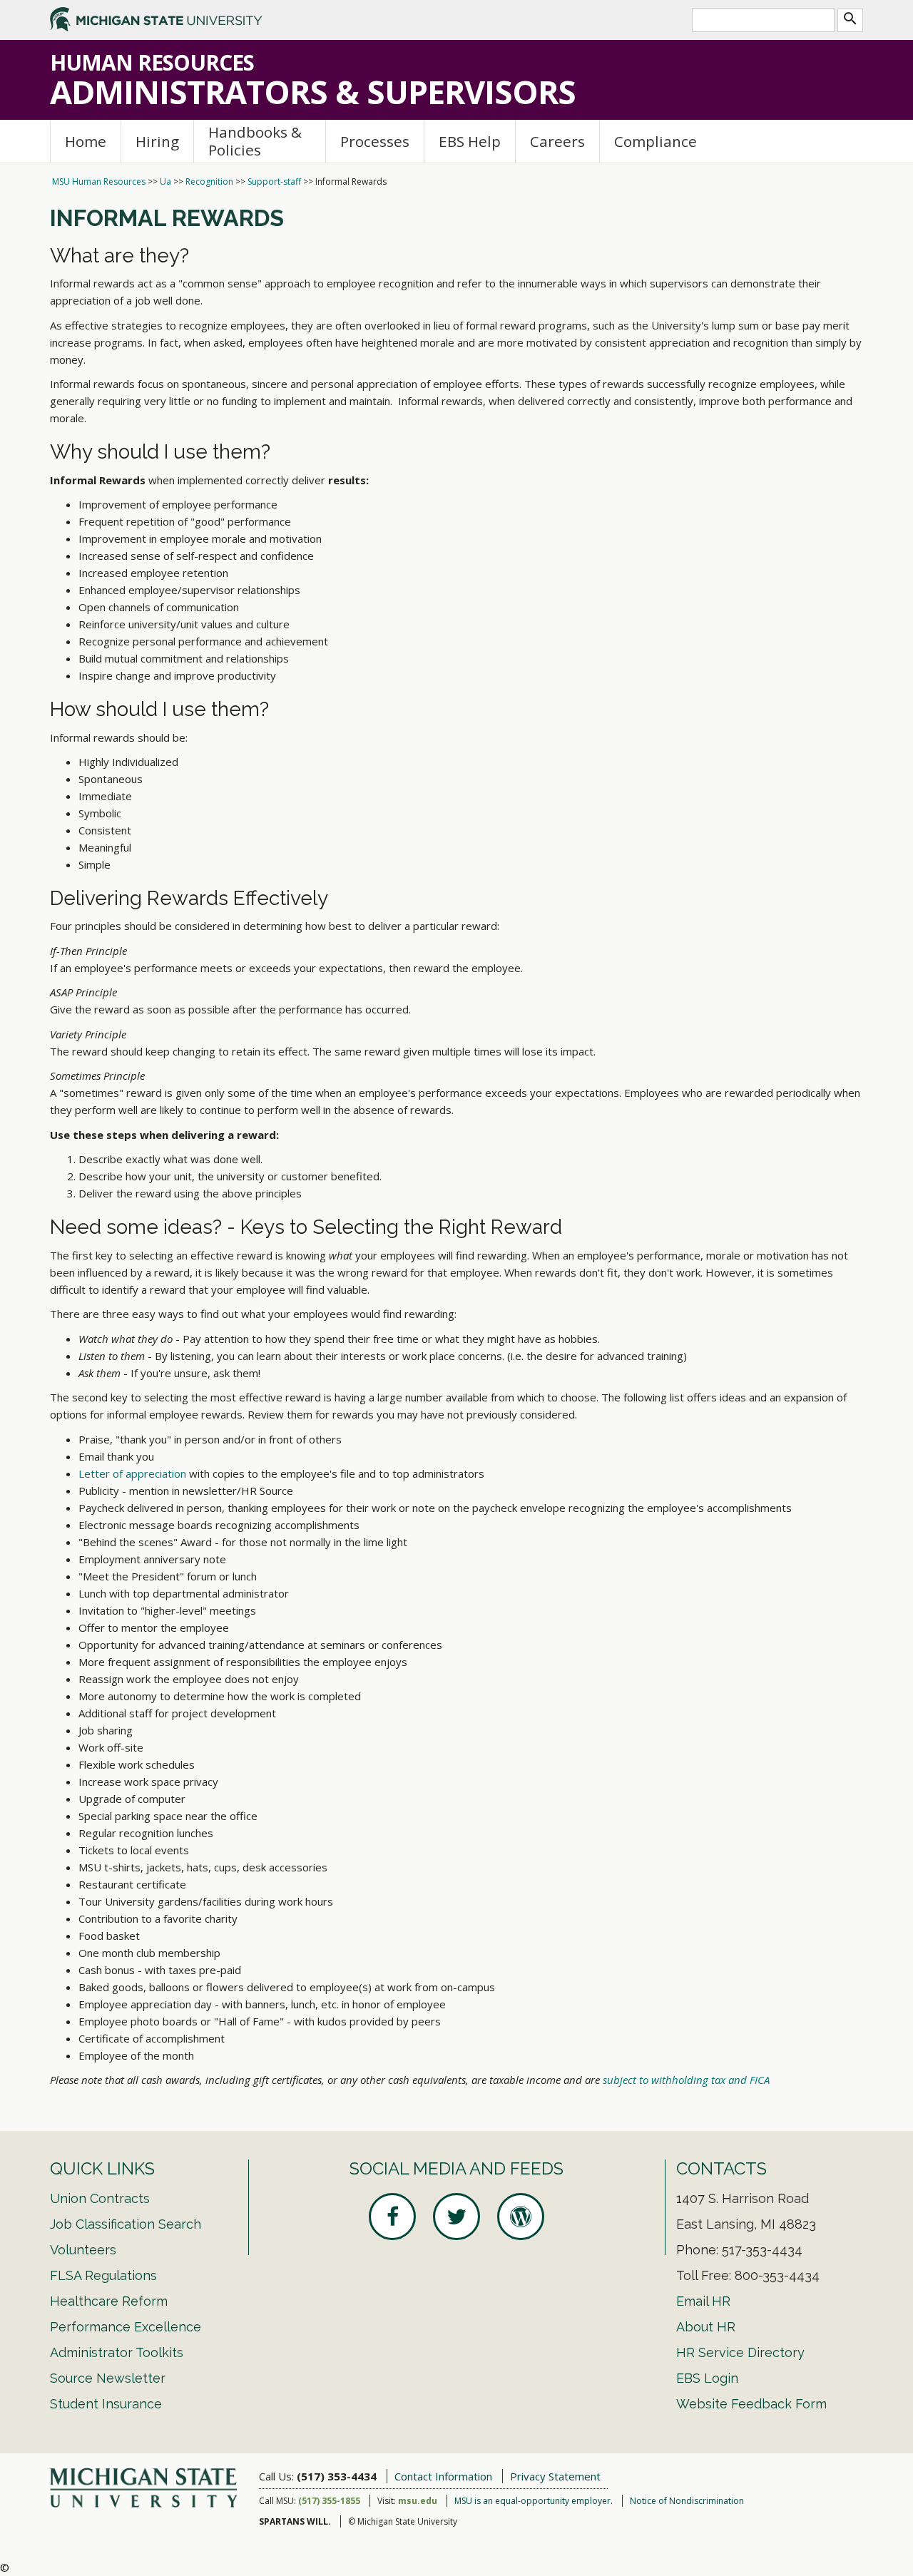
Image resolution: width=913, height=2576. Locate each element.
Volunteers (83, 2250)
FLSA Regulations (103, 2275)
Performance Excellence (126, 2327)
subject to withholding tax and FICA (685, 2080)
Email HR (703, 2301)
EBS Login (707, 2378)
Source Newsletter (108, 2378)
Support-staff (274, 182)
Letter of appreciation (132, 1473)
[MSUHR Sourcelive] (521, 2217)
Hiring (157, 141)
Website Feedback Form (751, 2404)
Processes (375, 141)
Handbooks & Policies (255, 141)
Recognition (209, 182)
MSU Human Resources (99, 182)
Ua (165, 182)
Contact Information (443, 2476)
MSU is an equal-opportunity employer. (534, 2501)
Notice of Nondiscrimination (687, 2501)
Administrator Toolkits (117, 2352)
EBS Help (470, 141)
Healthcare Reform (109, 2301)
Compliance (656, 141)
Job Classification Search (126, 2224)
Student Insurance (106, 2404)
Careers (557, 141)
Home (86, 141)
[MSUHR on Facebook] (392, 2217)
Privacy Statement (555, 2476)
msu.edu (418, 2501)
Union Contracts (100, 2198)
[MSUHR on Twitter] (456, 2217)
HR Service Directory (740, 2352)
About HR (706, 2327)
